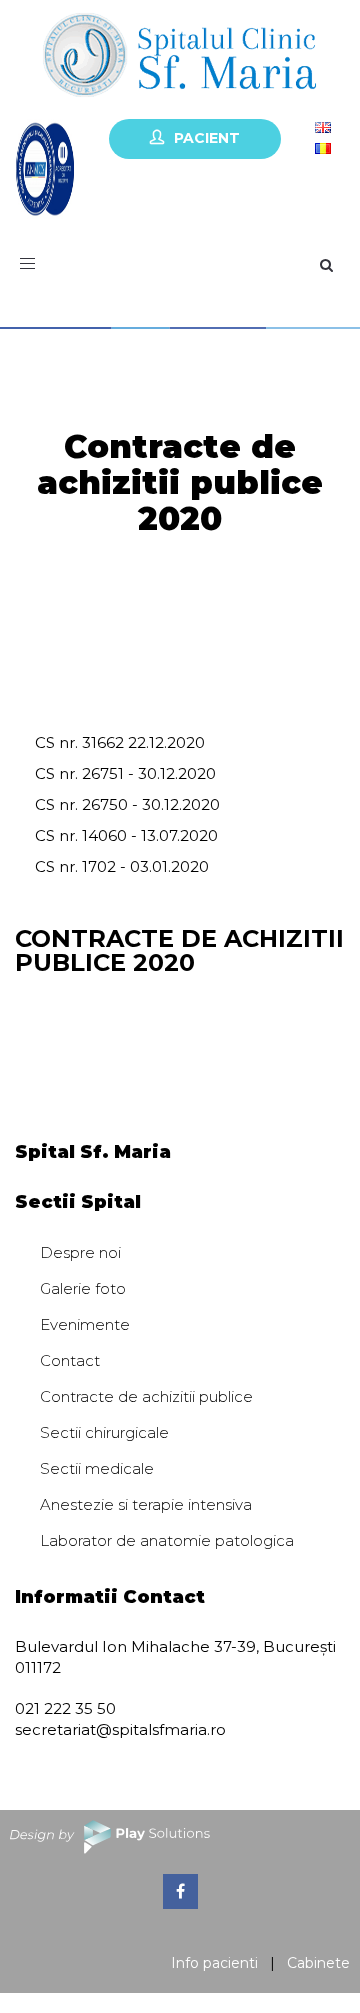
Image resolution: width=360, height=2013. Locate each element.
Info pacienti (214, 1963)
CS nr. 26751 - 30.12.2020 (125, 773)
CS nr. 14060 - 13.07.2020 (126, 835)
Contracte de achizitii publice (146, 1396)
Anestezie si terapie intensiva (146, 1504)
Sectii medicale (97, 1468)
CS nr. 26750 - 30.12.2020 (127, 804)
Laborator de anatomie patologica (167, 1540)
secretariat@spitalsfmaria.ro (120, 1729)
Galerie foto (83, 1288)
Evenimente (85, 1324)
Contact (70, 1360)
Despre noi (80, 1252)
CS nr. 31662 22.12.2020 (120, 742)
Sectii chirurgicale (104, 1432)
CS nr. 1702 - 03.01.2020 (122, 866)
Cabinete (318, 1963)
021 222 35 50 (65, 1708)
